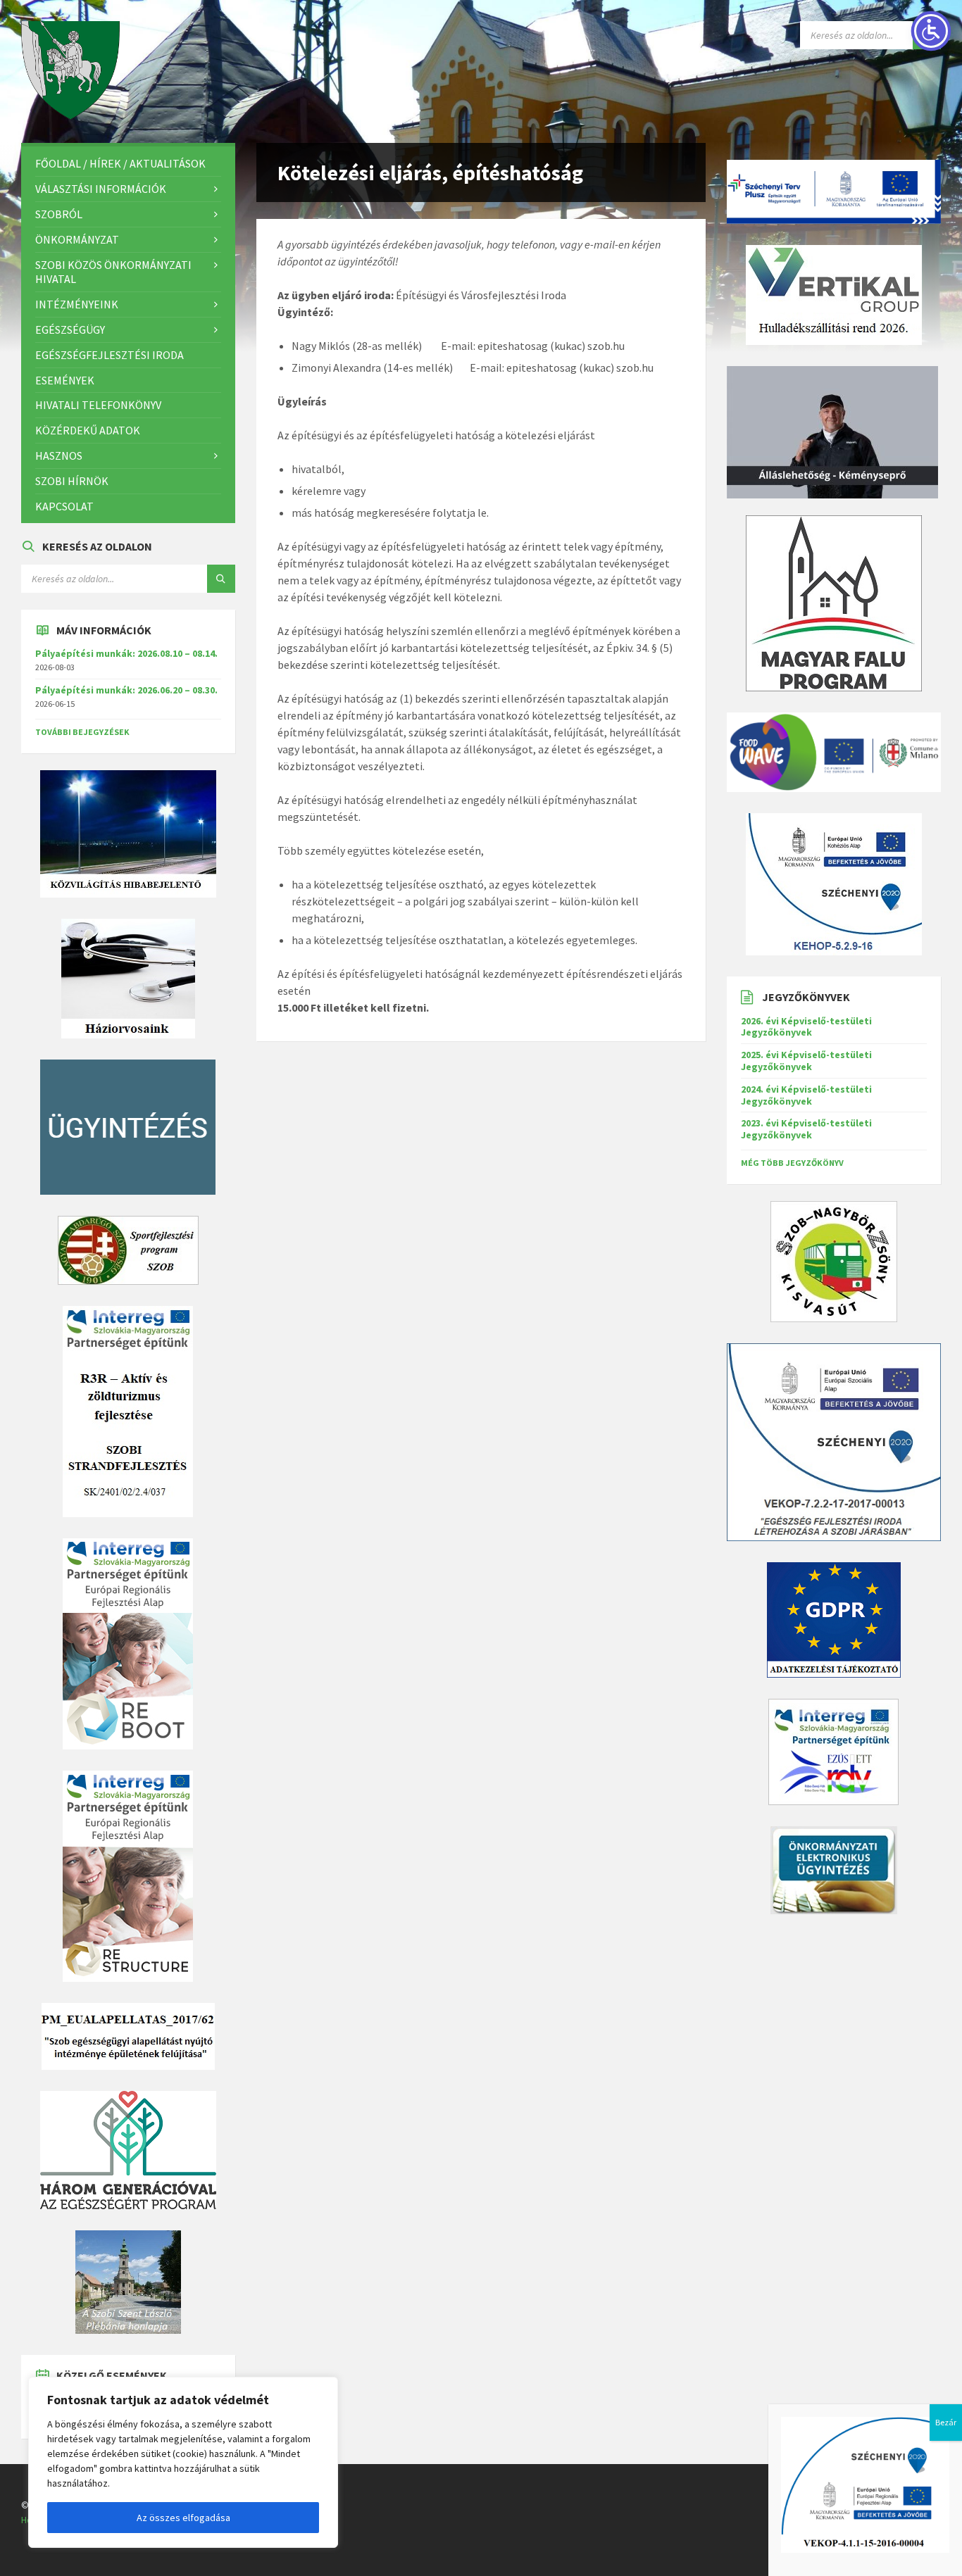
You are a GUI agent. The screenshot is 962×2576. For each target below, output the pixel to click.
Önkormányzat (77, 239)
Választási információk (101, 189)
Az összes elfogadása (183, 2518)
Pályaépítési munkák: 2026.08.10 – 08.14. (126, 653)
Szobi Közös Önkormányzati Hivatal (113, 272)
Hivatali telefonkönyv (98, 405)
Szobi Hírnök (72, 481)
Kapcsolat (64, 506)
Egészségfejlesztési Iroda (110, 355)
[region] (183, 2462)
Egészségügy (70, 329)
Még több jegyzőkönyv (792, 1163)
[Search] (221, 579)
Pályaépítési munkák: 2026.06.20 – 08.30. (126, 690)
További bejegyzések (82, 732)
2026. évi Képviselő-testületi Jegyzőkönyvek (806, 1027)
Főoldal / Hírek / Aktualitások (120, 163)
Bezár (946, 2422)
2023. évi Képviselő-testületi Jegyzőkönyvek (806, 1129)
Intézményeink (77, 304)
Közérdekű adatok (88, 430)
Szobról (59, 214)
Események (65, 380)
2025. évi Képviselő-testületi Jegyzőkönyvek (806, 1061)
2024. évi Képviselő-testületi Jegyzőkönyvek (806, 1095)
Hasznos (59, 455)
